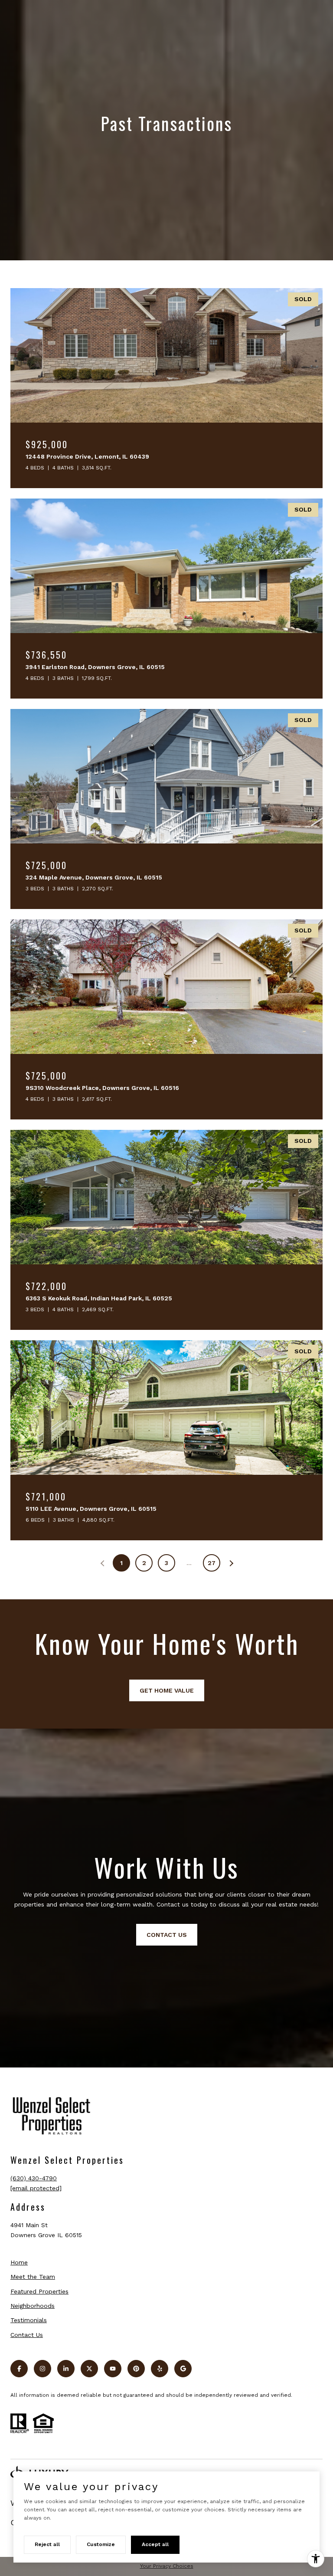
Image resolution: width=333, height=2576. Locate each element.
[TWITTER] (89, 2369)
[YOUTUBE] (113, 2369)
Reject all (47, 2544)
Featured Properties (39, 2291)
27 (212, 1563)
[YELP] (160, 2369)
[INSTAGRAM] (42, 2369)
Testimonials (29, 2320)
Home (19, 2262)
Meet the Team (33, 2277)
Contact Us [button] (167, 1935)
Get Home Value (167, 1690)
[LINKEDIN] (66, 2369)
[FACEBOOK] (19, 2369)
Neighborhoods (33, 2306)
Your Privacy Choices (167, 2566)
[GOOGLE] (183, 2369)
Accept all (155, 2544)
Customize (101, 2544)
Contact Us (27, 2335)
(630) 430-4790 (34, 2178)
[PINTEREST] (136, 2369)
